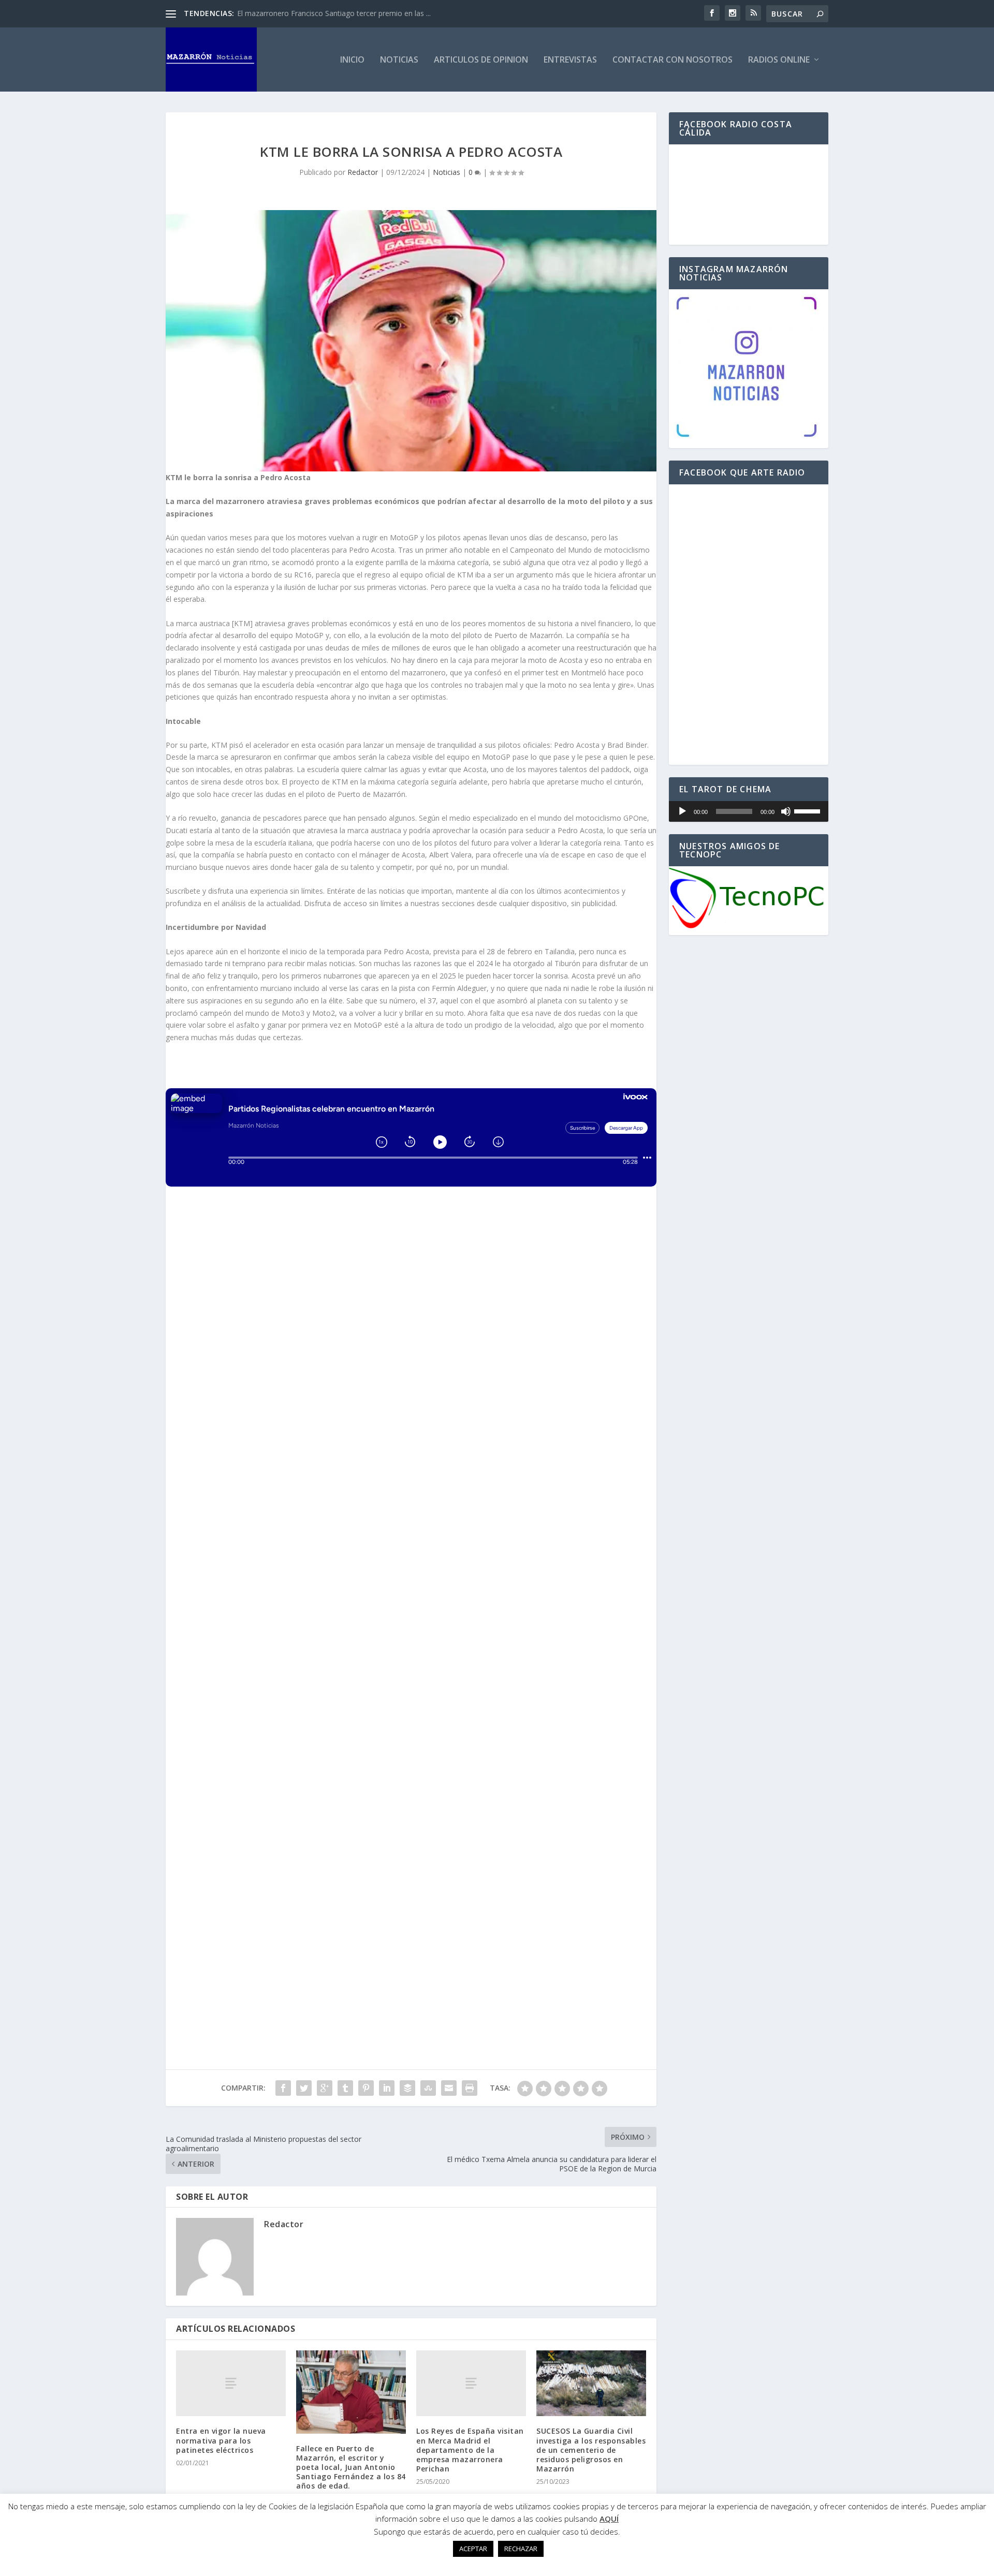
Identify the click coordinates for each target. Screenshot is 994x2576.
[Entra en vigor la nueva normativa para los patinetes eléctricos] (231, 2383)
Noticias (399, 60)
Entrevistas (570, 60)
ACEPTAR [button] (473, 2549)
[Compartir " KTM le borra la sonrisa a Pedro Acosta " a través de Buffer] (407, 2088)
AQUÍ (609, 2519)
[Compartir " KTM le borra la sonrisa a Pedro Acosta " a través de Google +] (325, 2088)
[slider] (809, 810)
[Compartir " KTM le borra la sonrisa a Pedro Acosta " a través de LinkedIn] (387, 2088)
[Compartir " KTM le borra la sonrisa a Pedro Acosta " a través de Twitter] (304, 2088)
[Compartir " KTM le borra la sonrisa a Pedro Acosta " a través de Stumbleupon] (428, 2088)
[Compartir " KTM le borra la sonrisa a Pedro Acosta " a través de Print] (470, 2088)
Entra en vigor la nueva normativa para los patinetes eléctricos (221, 2440)
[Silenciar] (786, 811)
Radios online (779, 60)
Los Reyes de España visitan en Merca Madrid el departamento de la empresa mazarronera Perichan (470, 2450)
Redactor (363, 172)
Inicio (352, 60)
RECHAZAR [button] (521, 2549)
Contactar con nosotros (673, 60)
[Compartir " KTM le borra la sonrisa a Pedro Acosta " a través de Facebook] (283, 2088)
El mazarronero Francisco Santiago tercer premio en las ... (334, 13)
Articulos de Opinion (481, 60)
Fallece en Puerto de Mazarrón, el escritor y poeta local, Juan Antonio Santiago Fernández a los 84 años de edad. (351, 2467)
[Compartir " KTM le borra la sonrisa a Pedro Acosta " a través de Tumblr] (345, 2088)
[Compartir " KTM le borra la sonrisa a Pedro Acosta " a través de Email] (449, 2088)
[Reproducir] (682, 811)
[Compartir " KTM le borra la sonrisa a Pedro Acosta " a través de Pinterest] (366, 2088)
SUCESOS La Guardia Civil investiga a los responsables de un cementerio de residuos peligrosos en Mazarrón (591, 2450)
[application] (749, 811)
